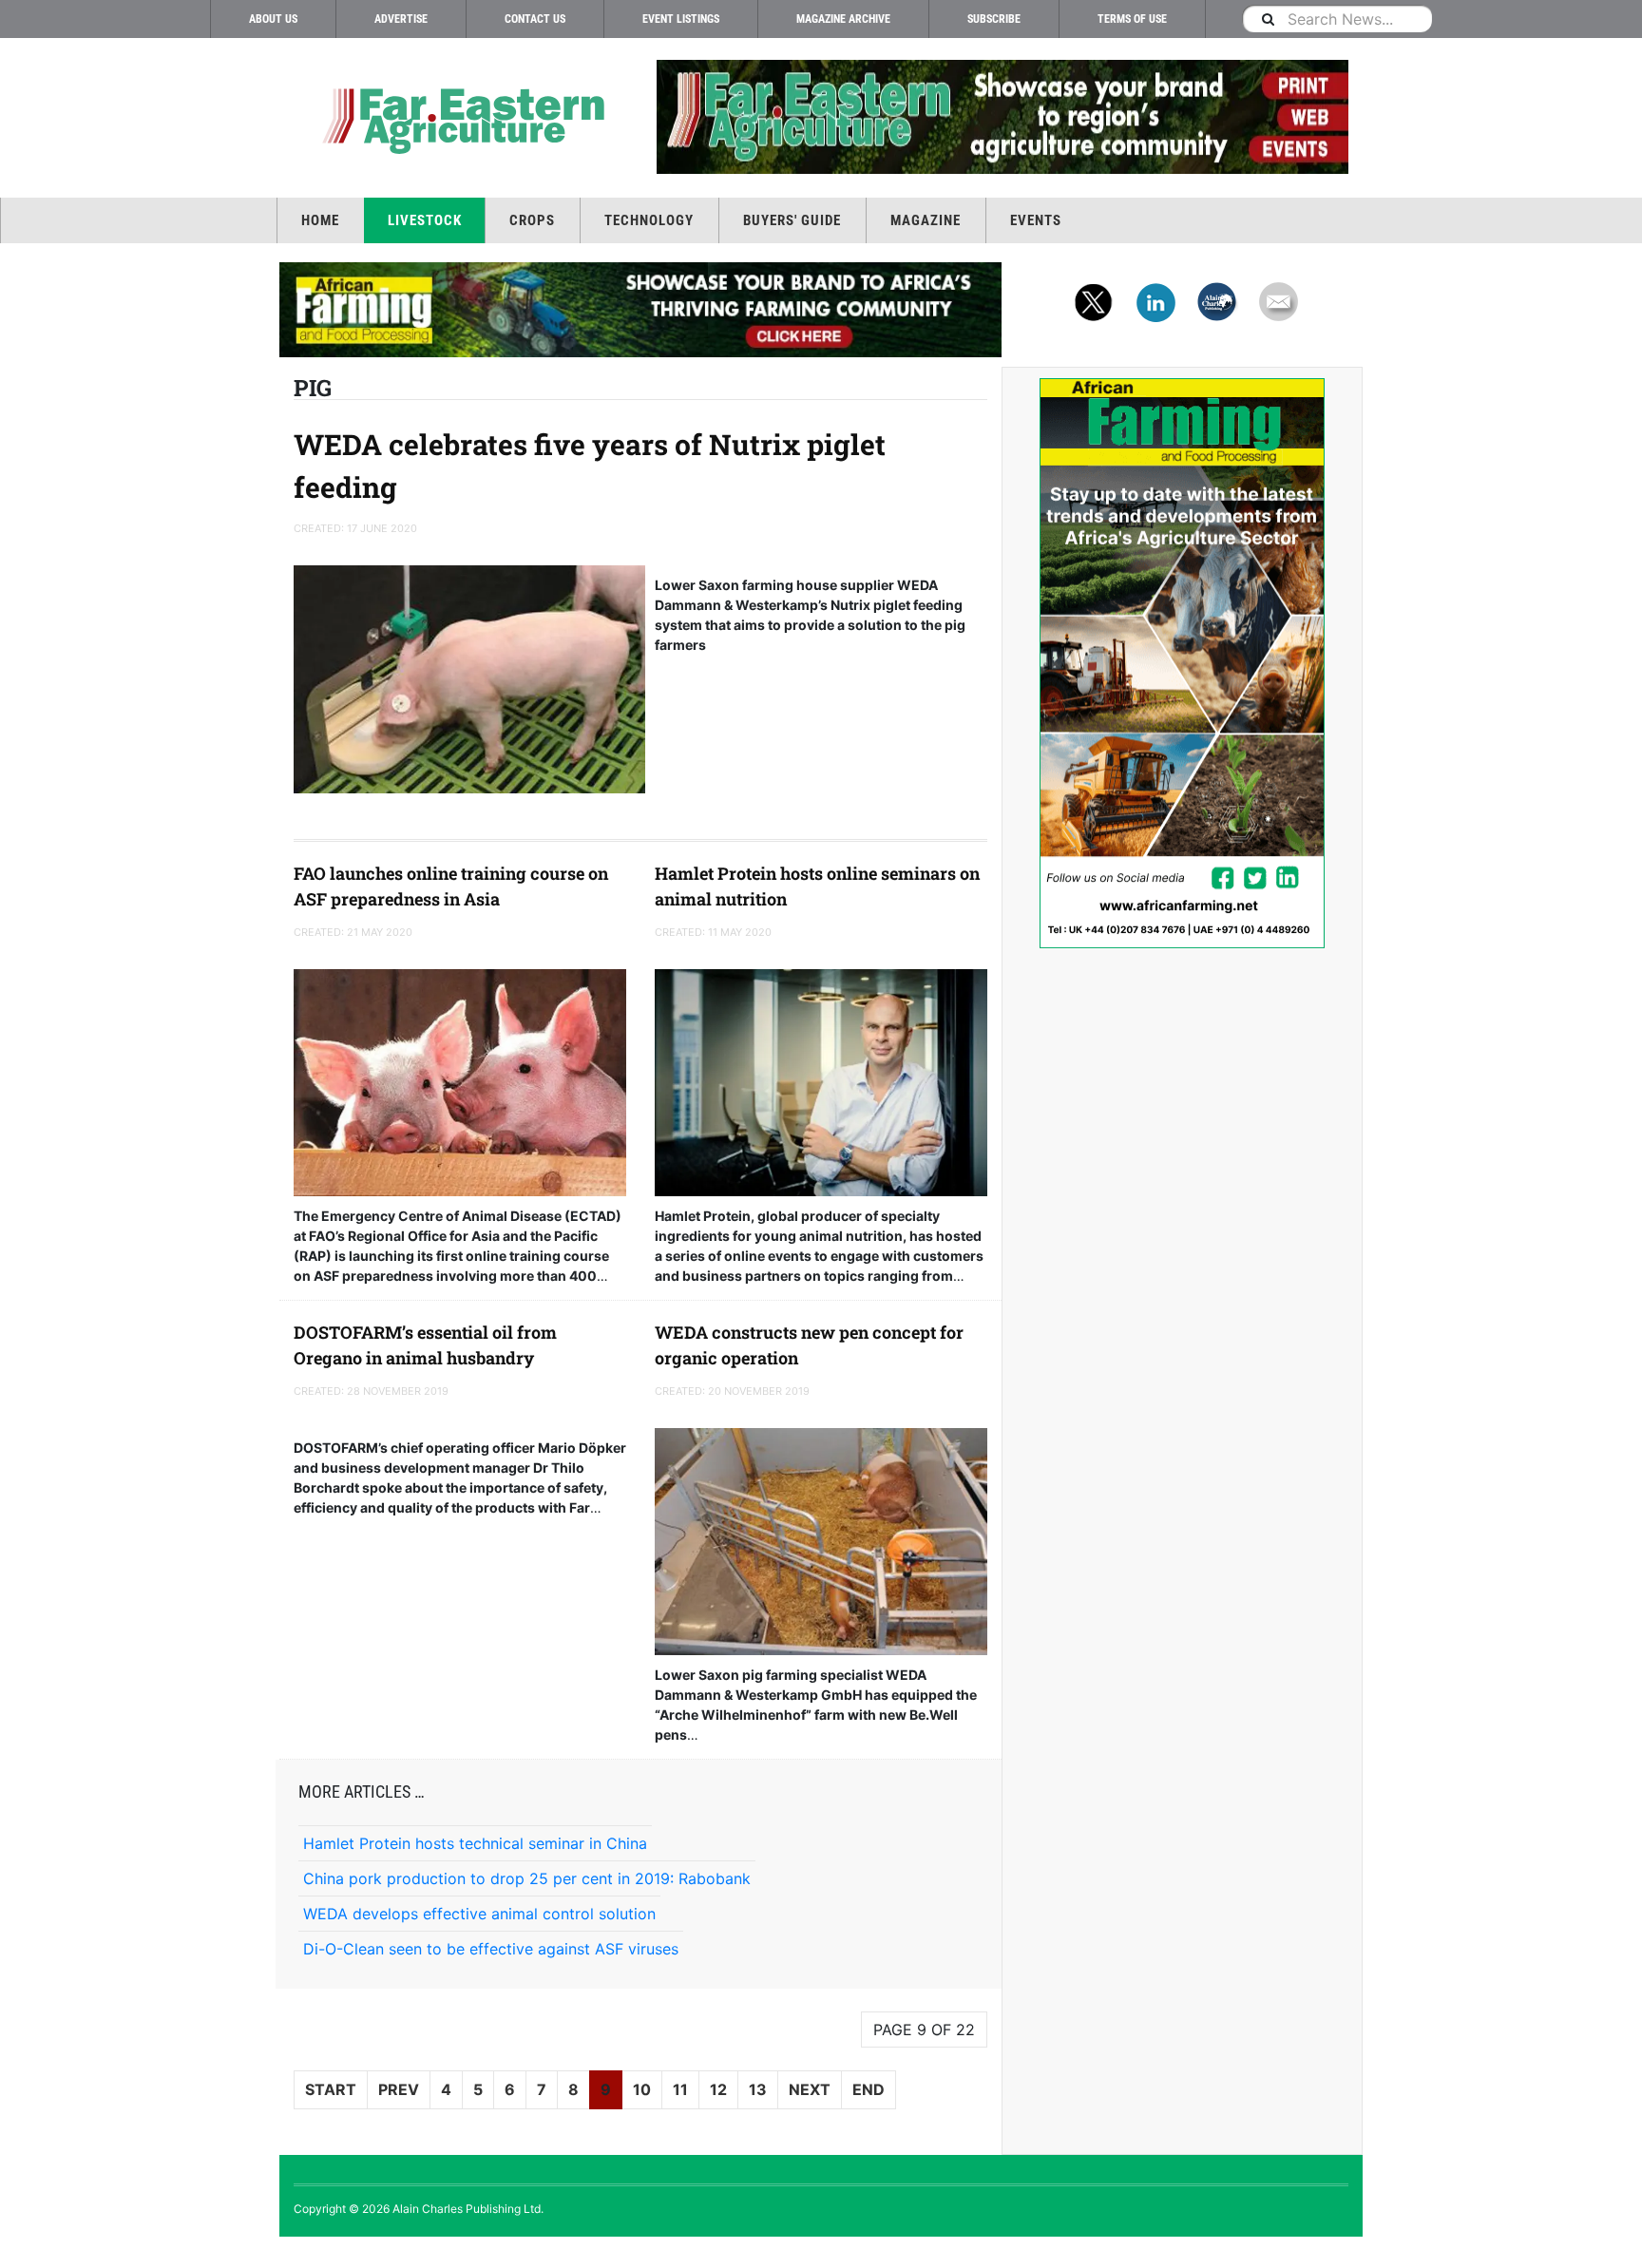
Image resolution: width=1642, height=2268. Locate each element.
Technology (649, 220)
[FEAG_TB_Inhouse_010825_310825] (1002, 117)
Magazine (926, 220)
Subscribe (994, 19)
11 (680, 2089)
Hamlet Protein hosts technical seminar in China (475, 1843)
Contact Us (535, 19)
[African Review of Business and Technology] (460, 119)
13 (758, 2089)
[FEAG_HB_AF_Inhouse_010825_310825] (640, 310)
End (869, 2089)
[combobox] (1337, 19)
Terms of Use (1132, 19)
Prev (399, 2089)
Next (810, 2089)
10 (642, 2089)
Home (320, 220)
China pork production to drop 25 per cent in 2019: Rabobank (527, 1878)
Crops (532, 220)
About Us (273, 19)
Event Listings (681, 19)
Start (331, 2089)
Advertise (401, 19)
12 (718, 2089)
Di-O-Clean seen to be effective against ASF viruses (491, 1949)
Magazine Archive (843, 19)
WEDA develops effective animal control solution (479, 1914)
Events (1036, 220)
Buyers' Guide (792, 220)
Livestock (425, 220)
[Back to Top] (14, 2252)
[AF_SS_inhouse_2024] (1182, 663)
